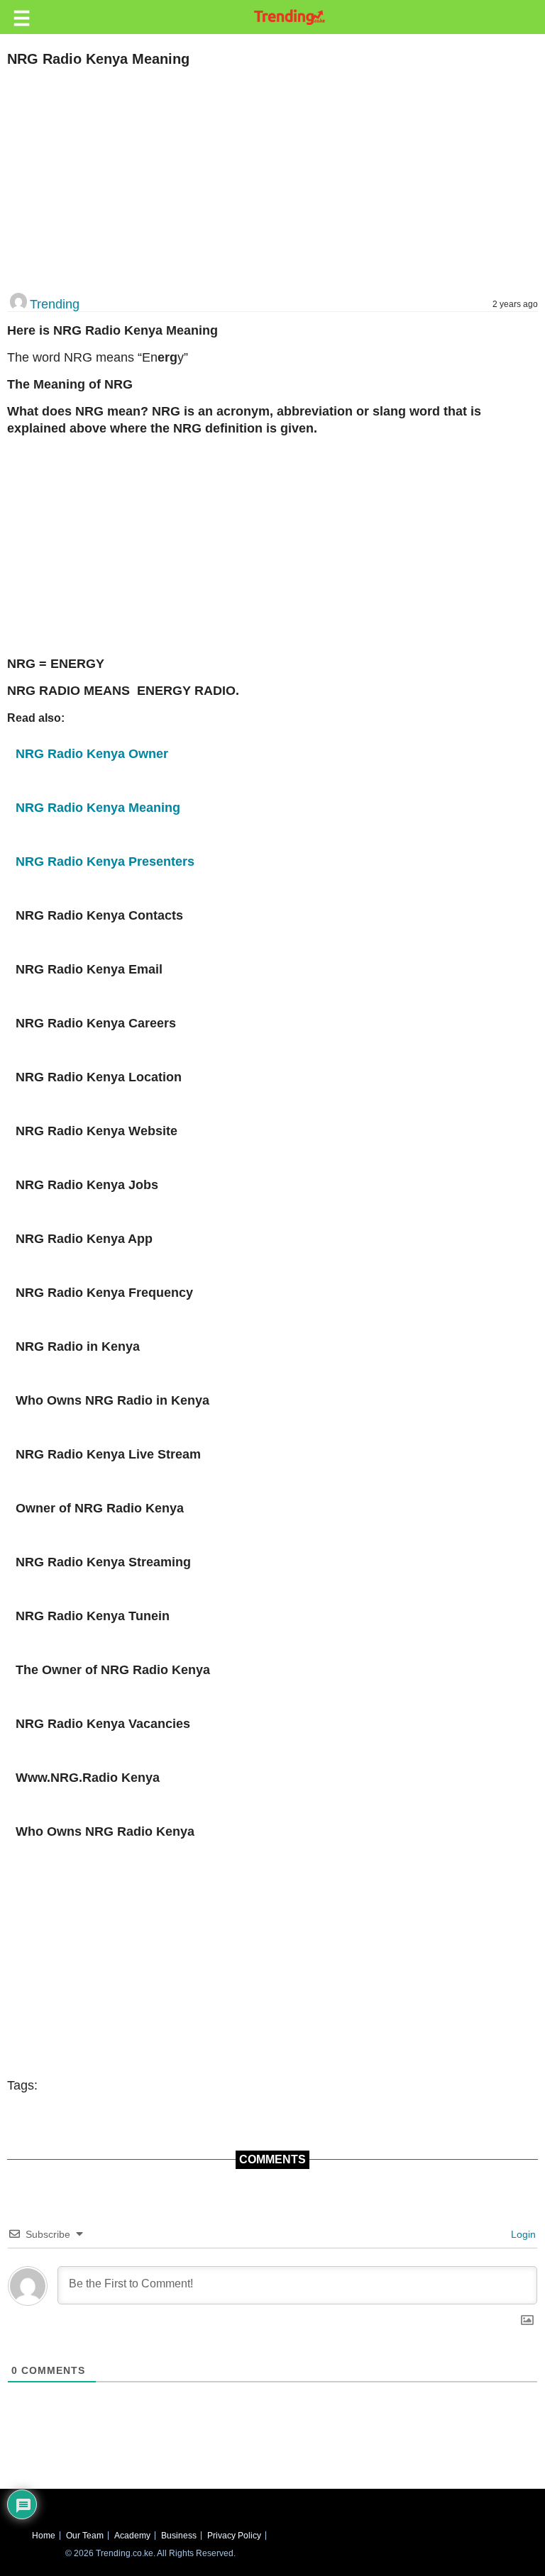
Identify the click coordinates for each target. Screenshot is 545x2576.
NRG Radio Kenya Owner (92, 754)
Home (44, 2536)
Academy (132, 2536)
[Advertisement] (267, 181)
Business (179, 2536)
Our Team (85, 2536)
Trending (55, 304)
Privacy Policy (234, 2536)
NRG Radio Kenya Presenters (105, 862)
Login (522, 2234)
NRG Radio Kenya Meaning (98, 808)
